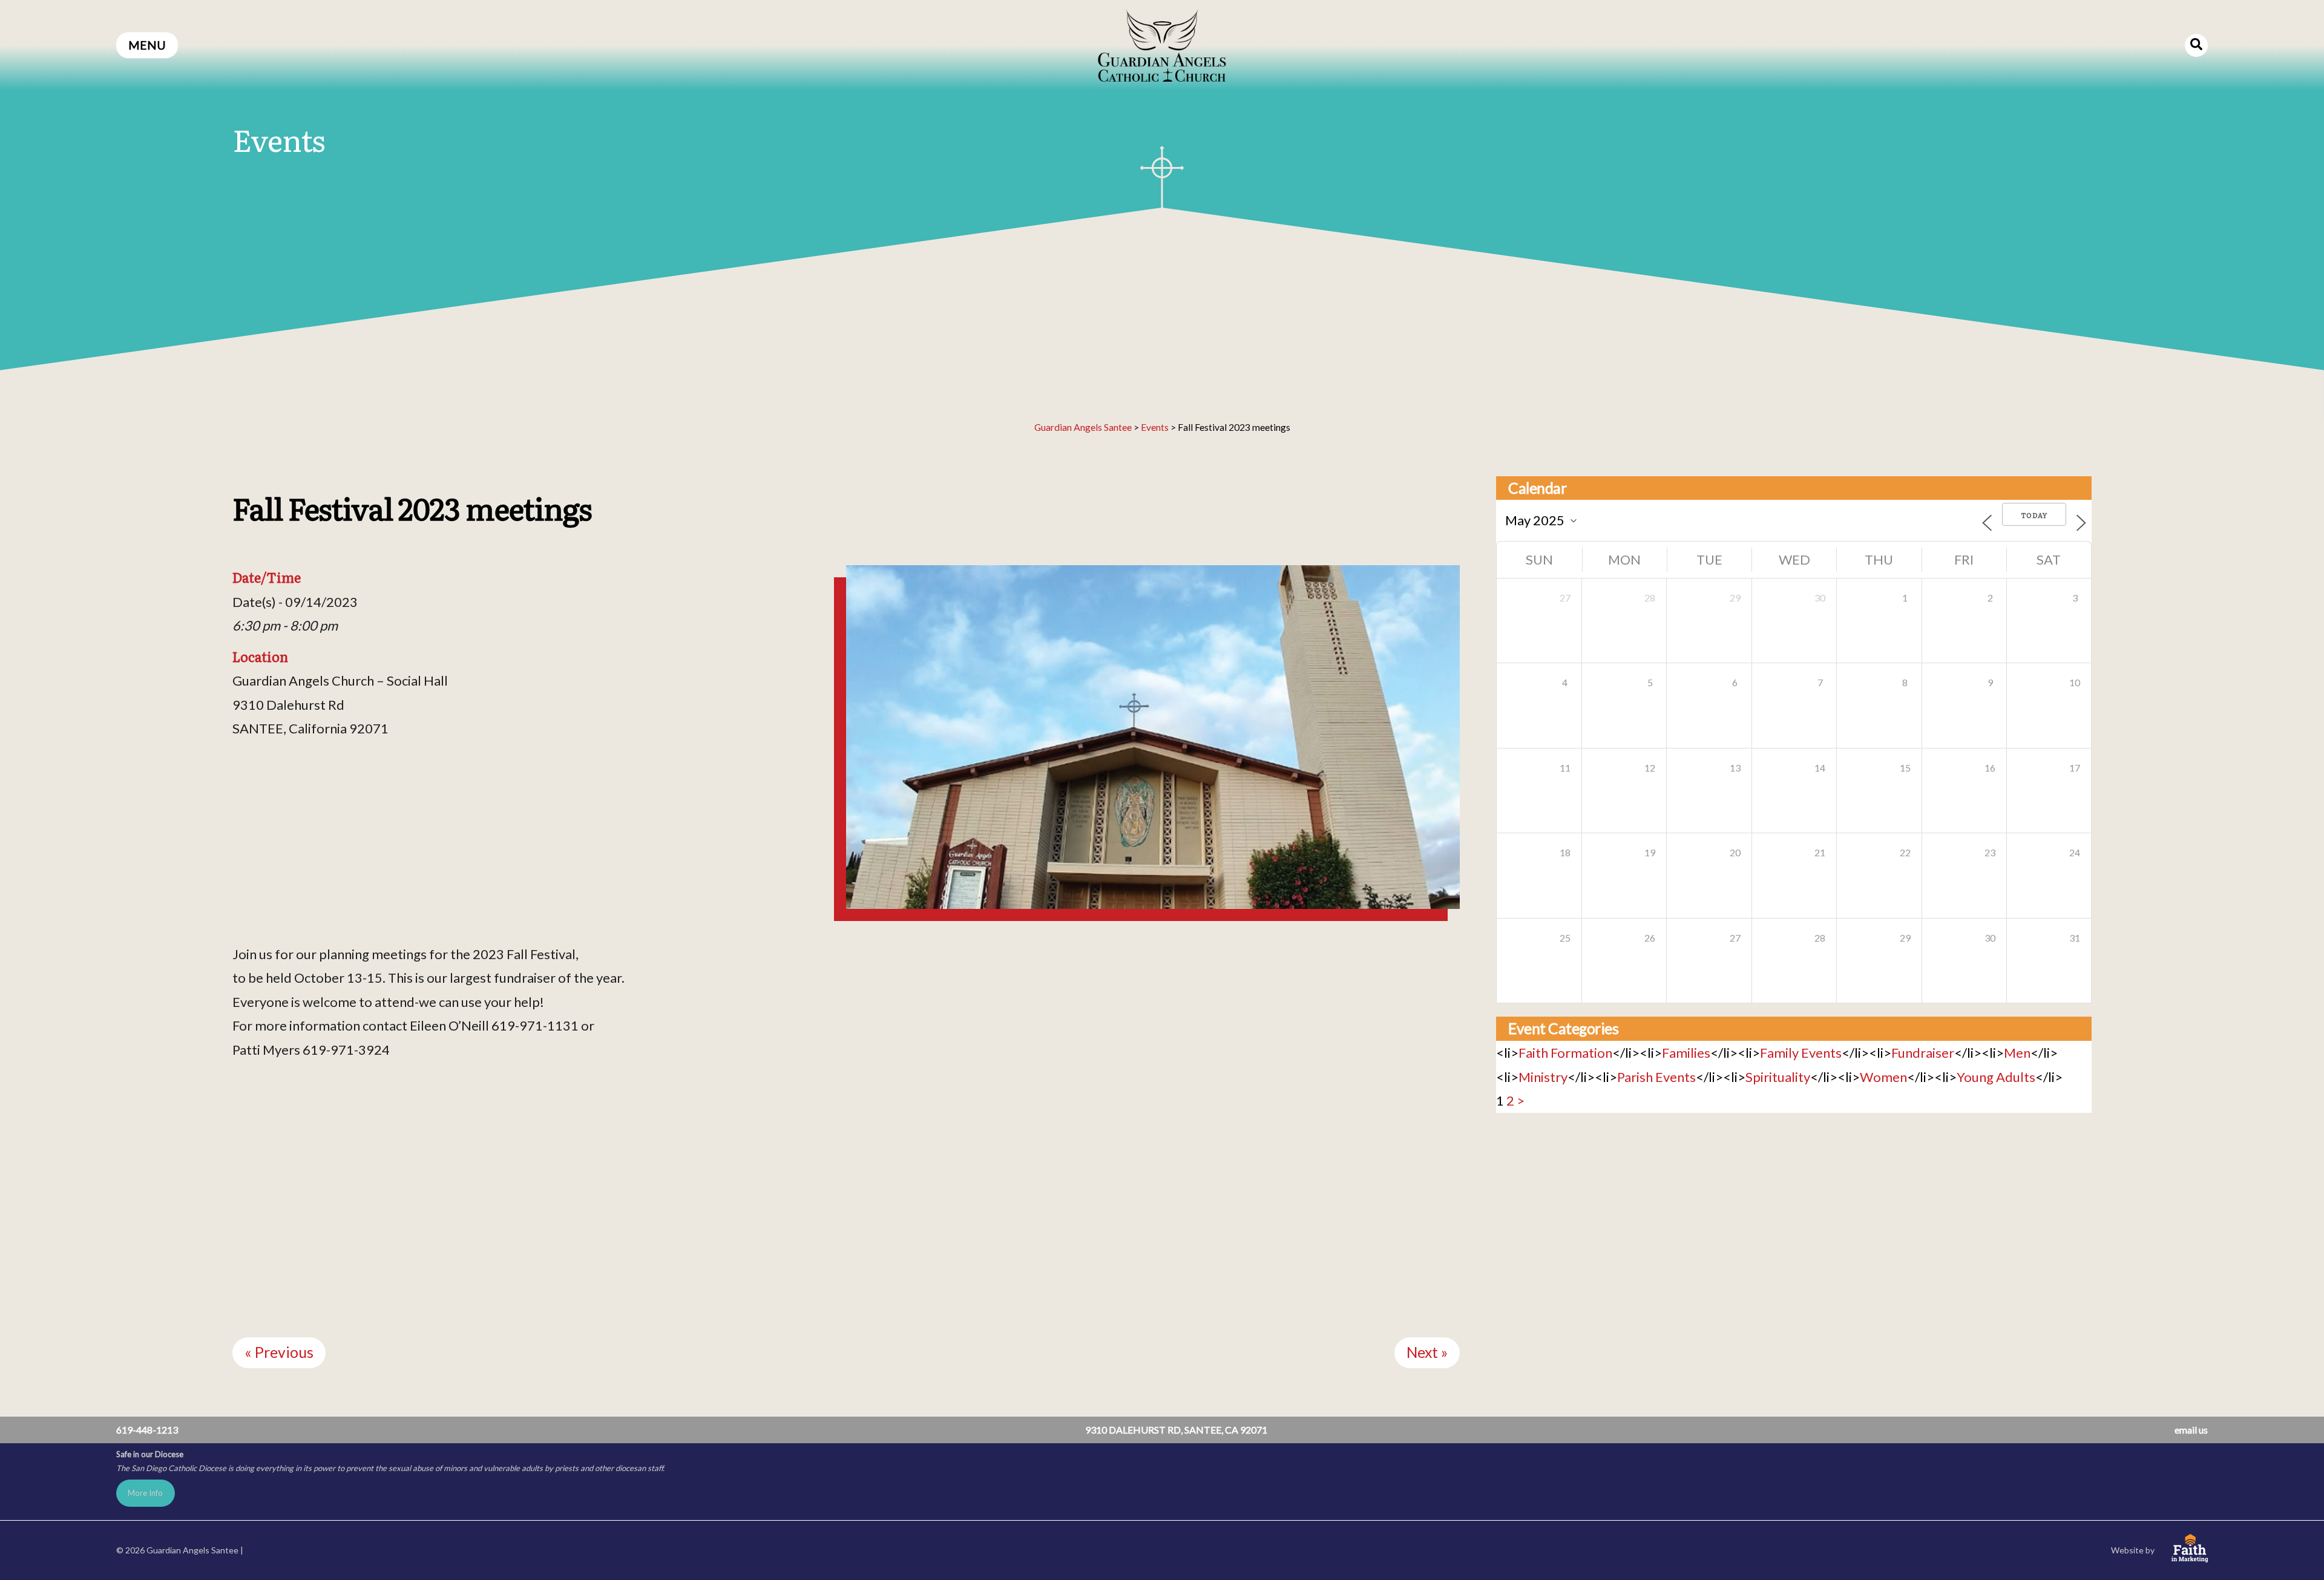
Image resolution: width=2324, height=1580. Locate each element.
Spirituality (1778, 1077)
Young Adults (1996, 1077)
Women (1883, 1077)
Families (1686, 1053)
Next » (1427, 1352)
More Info (145, 1493)
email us (2191, 1430)
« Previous (279, 1352)
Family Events (1801, 1053)
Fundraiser (1923, 1053)
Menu (147, 45)
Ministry (1543, 1077)
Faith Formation (1565, 1053)
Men (2017, 1053)
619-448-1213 (147, 1430)
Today (2034, 515)
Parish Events (1656, 1077)
